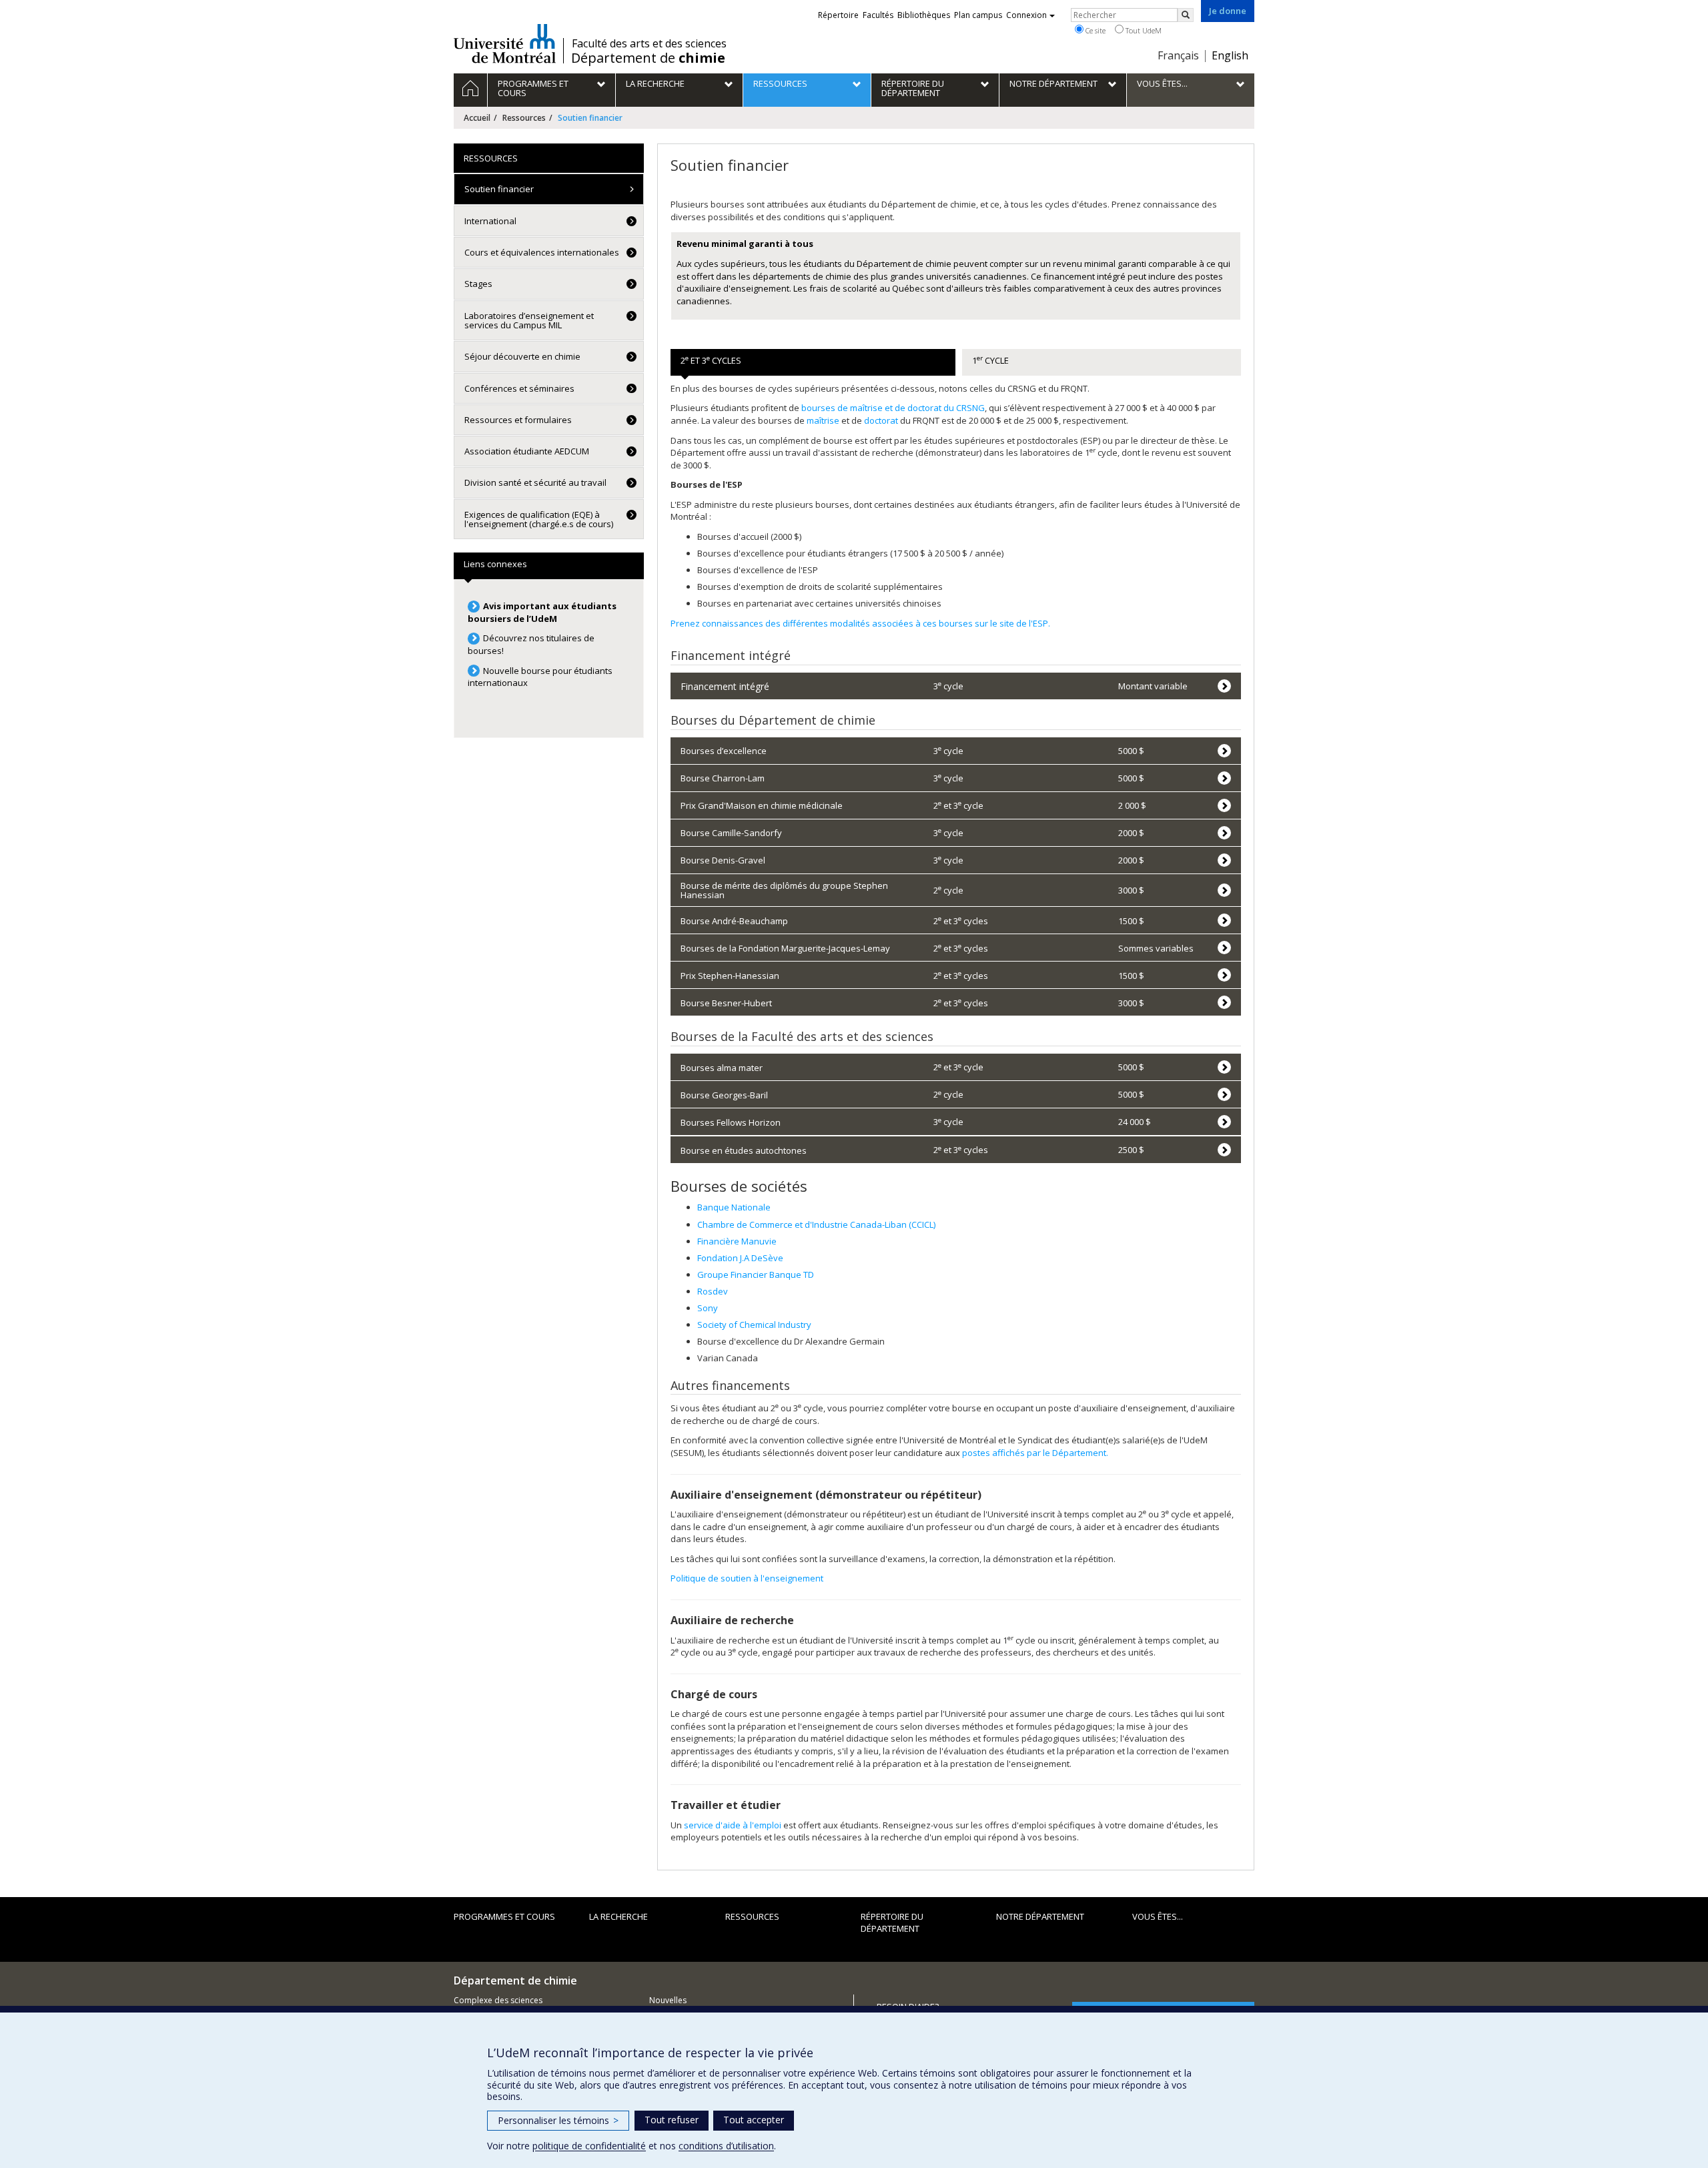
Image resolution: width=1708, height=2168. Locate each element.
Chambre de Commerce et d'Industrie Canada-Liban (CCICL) (816, 1224)
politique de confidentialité (589, 2146)
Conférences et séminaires (519, 388)
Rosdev (713, 1291)
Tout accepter (754, 2120)
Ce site (1095, 30)
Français (1178, 55)
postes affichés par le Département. (1035, 1453)
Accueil (477, 118)
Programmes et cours (504, 1916)
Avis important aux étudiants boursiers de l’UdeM (542, 612)
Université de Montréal (505, 43)
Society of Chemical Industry (754, 1325)
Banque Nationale (734, 1207)
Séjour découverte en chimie (522, 356)
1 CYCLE (990, 360)
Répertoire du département (892, 1923)
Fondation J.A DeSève (740, 1258)
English (1230, 55)
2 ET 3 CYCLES (711, 360)
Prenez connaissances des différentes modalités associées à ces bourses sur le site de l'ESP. (860, 623)
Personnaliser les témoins (558, 2120)
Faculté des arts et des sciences (649, 43)
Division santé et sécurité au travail (535, 482)
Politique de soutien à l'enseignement (748, 1578)
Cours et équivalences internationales (542, 252)
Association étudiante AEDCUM (527, 451)
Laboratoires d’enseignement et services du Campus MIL (529, 320)
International (490, 221)
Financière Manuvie (737, 1241)
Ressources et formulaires (518, 420)
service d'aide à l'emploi (733, 1825)
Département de (648, 58)
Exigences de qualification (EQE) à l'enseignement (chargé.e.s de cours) (539, 519)
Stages (478, 284)
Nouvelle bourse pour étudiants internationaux (540, 677)
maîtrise (823, 420)
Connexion (1026, 15)
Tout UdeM (1143, 30)
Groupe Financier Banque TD (756, 1275)
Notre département (1040, 1916)
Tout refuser (672, 2120)
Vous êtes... (1158, 1916)
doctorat (881, 420)
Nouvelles (668, 2000)
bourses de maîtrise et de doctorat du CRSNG (893, 408)
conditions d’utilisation (726, 2146)
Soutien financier (499, 189)
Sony (708, 1308)
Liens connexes (495, 564)
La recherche (618, 1916)
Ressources (524, 118)
